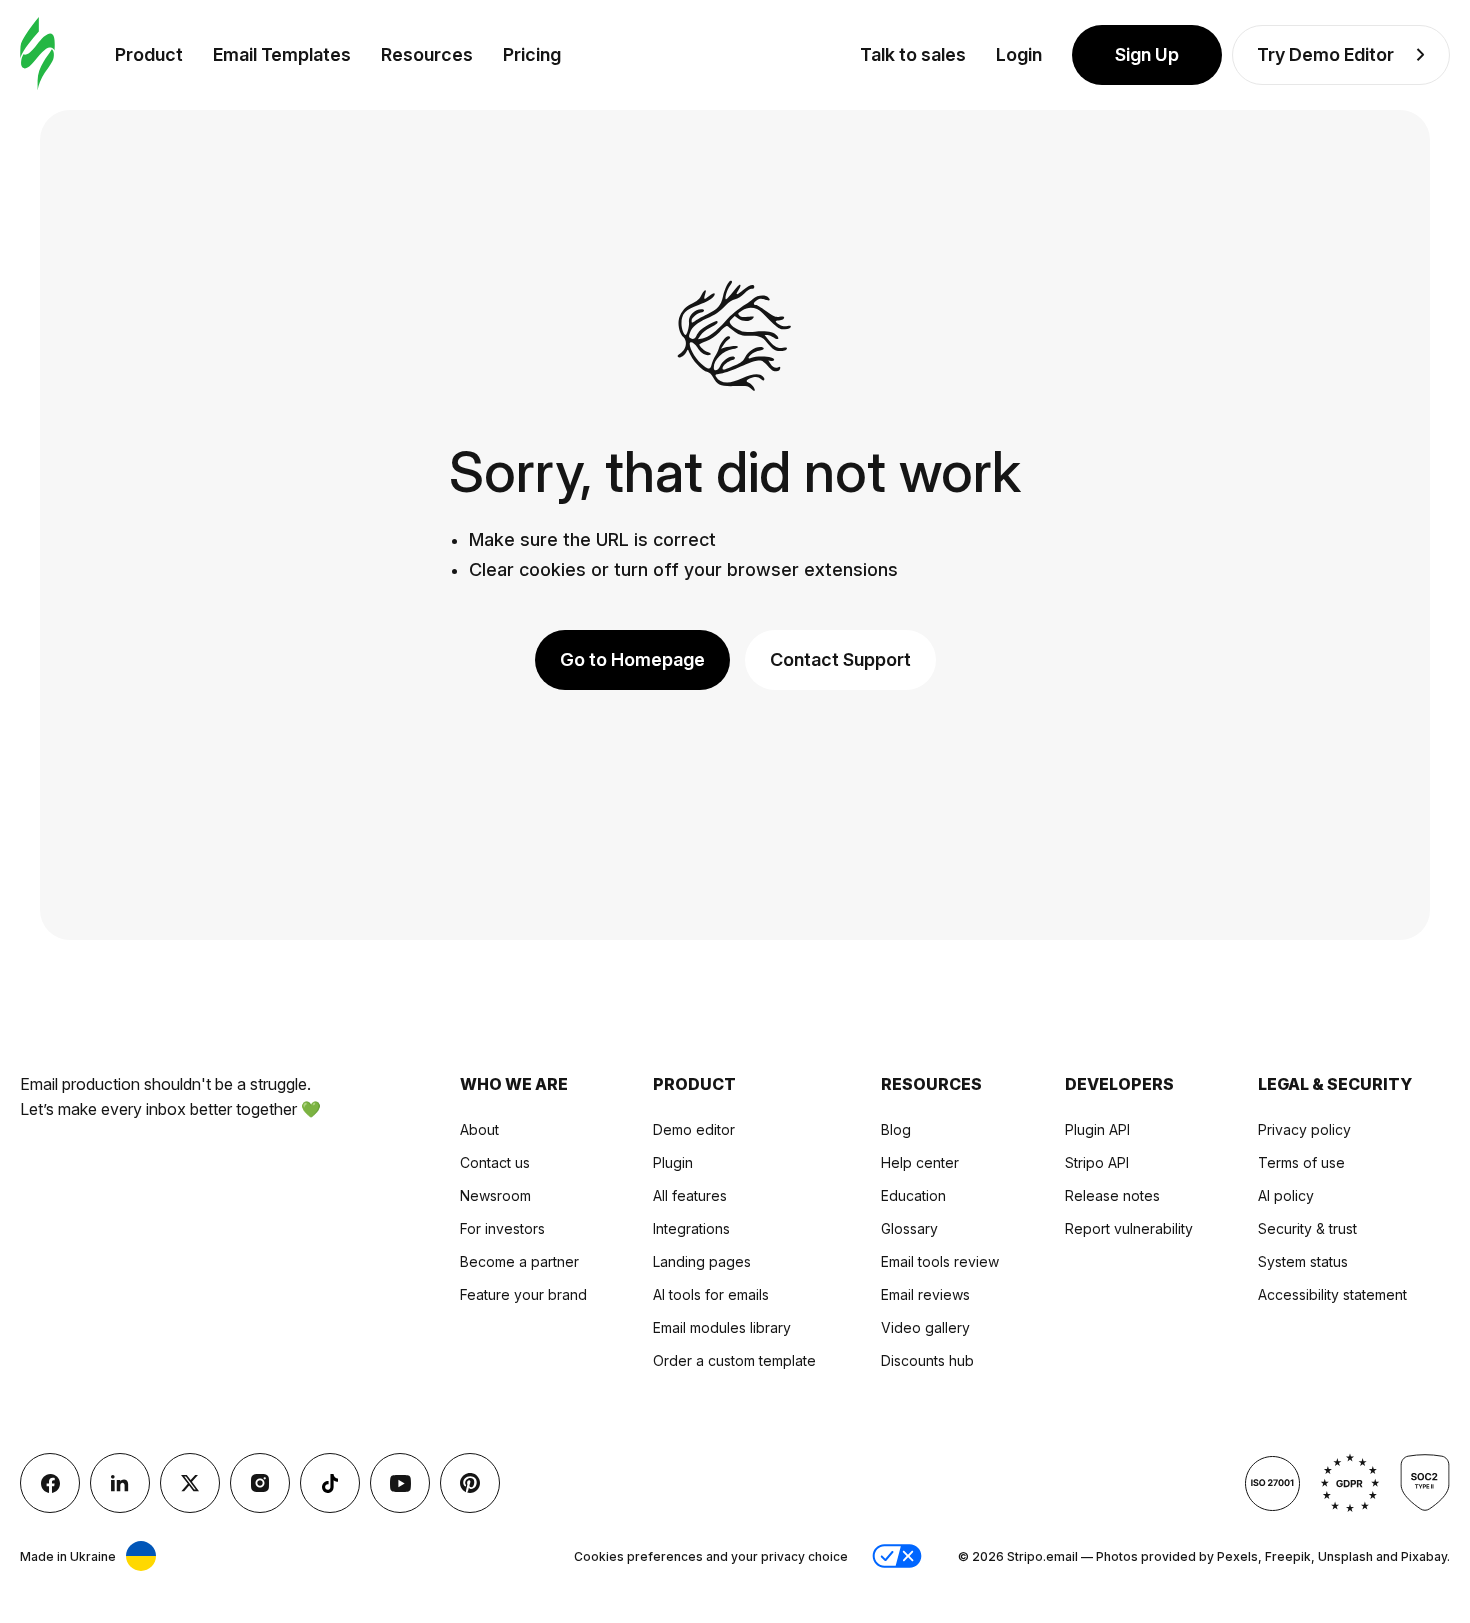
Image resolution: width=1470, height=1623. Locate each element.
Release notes (1112, 1195)
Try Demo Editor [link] (1325, 54)
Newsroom (495, 1195)
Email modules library (722, 1327)
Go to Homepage (632, 659)
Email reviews (925, 1294)
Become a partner (519, 1261)
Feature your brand (523, 1294)
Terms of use (1301, 1162)
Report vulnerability (1129, 1228)
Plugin (673, 1162)
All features (690, 1195)
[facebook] (50, 1483)
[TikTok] (330, 1483)
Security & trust (1307, 1228)
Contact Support (840, 659)
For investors (502, 1228)
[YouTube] (400, 1483)
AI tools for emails (711, 1294)
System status (1303, 1261)
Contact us (495, 1162)
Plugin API (1097, 1129)
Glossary (909, 1228)
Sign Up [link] (1147, 54)
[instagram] (260, 1483)
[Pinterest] (470, 1483)
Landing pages (702, 1261)
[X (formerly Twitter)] (190, 1483)
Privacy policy (1304, 1129)
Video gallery (925, 1327)
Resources (427, 54)
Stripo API (1097, 1162)
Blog (896, 1129)
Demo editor (694, 1129)
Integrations (691, 1228)
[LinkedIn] (120, 1483)
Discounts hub (927, 1360)
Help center (920, 1162)
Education (913, 1195)
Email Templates (282, 54)
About (479, 1129)
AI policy (1286, 1195)
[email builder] (37, 54)
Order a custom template (734, 1360)
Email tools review (940, 1261)
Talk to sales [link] (913, 54)
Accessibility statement (1332, 1294)
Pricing (532, 54)
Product (149, 54)
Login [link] (1019, 54)
